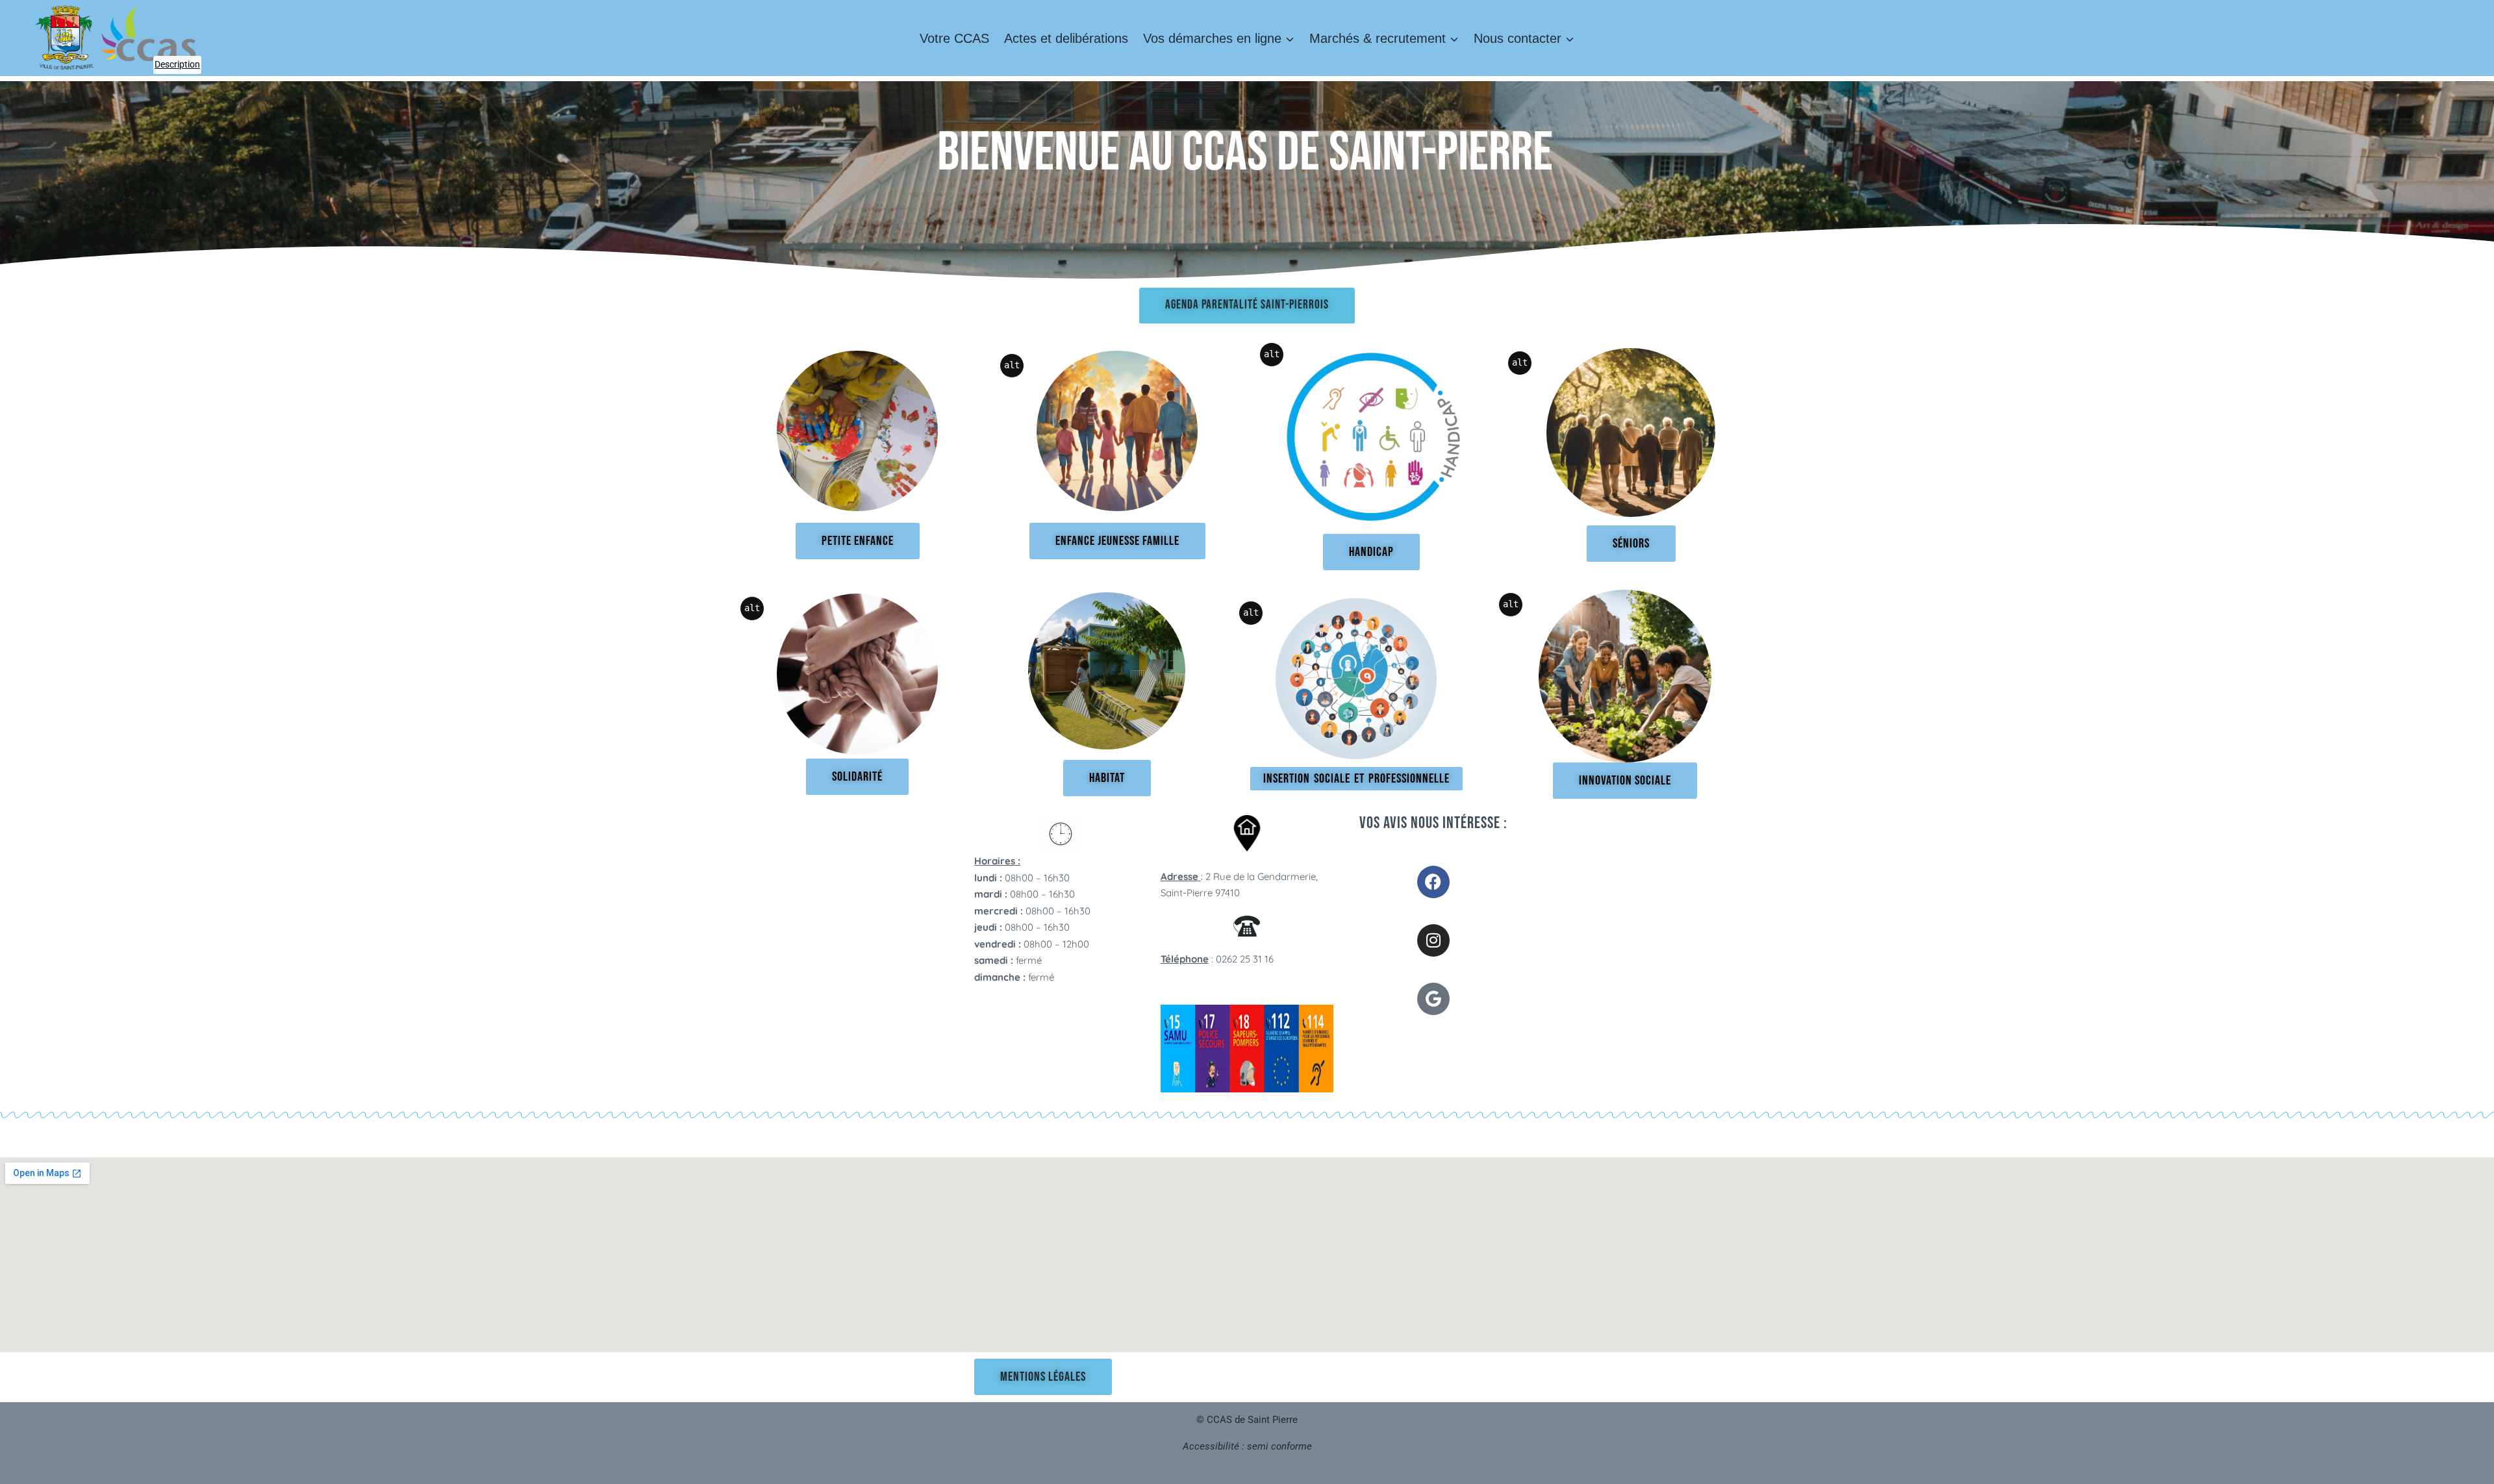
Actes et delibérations (1066, 38)
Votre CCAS (954, 38)
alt (1012, 365)
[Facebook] (1433, 882)
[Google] (1433, 999)
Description (178, 63)
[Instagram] (1433, 940)
